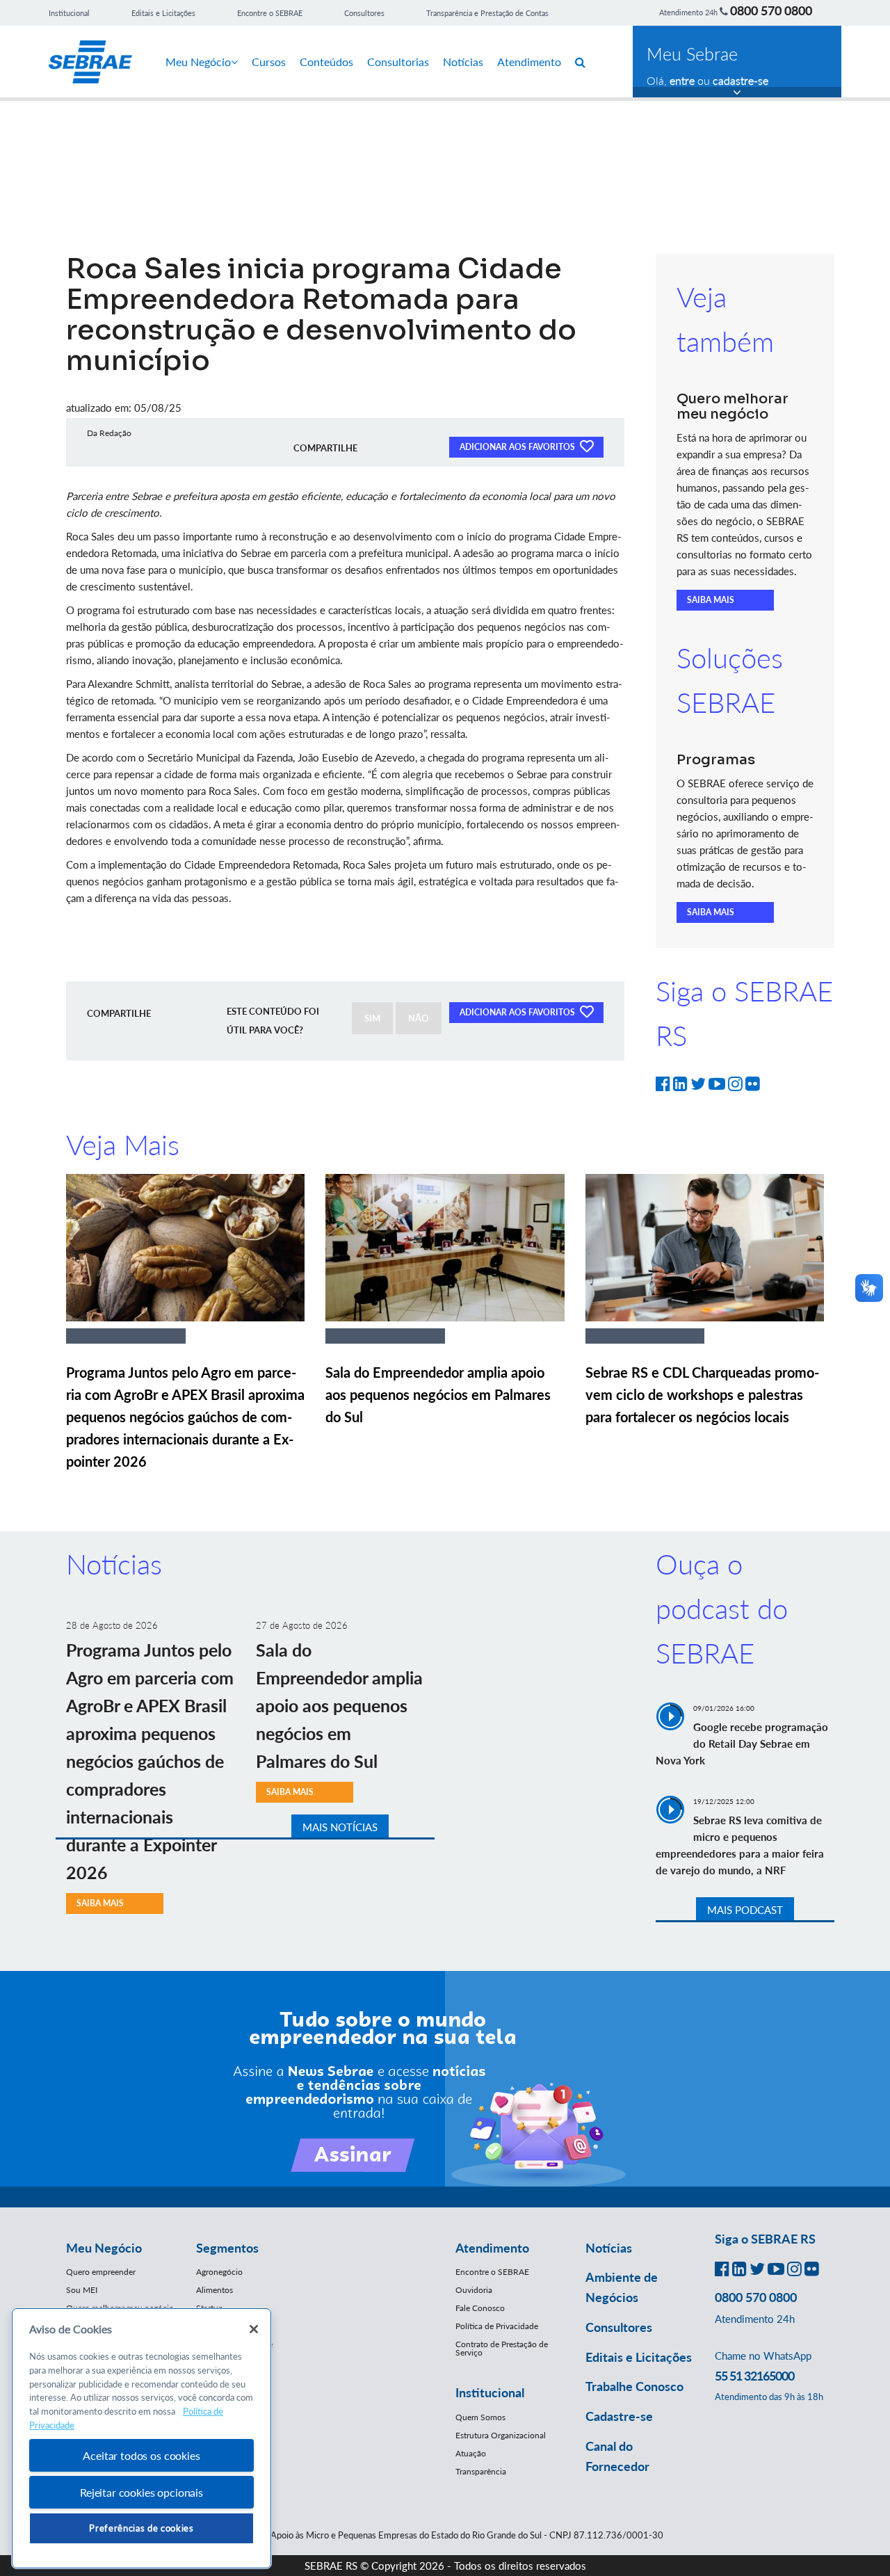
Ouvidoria (474, 2290)
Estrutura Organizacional (501, 2435)
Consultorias (398, 62)
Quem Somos (480, 2417)
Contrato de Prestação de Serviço (502, 2348)
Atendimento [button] (492, 2248)
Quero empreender (101, 2272)
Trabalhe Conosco (634, 2386)
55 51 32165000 (754, 2376)
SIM (372, 1018)
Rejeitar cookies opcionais (141, 2492)
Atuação (471, 2453)
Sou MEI (82, 2290)
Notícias (463, 62)
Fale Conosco (480, 2308)
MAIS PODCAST (745, 1910)
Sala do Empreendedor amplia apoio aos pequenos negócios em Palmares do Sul (438, 1394)
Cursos (269, 62)
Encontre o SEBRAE (270, 13)
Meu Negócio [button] (104, 2248)
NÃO (419, 1018)
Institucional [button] (490, 2392)
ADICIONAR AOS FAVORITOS (518, 447)
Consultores (364, 13)
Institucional (69, 13)
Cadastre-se (619, 2416)
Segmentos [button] (227, 2248)
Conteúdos (326, 62)
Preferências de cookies (141, 2528)
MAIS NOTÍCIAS (340, 1827)
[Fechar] (254, 2329)
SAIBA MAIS (711, 600)
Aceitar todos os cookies (141, 2455)
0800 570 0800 (771, 10)
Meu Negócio (198, 62)
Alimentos (215, 2290)
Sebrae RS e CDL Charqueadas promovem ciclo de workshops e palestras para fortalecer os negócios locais (702, 1394)
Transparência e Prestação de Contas (487, 13)
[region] (141, 2439)
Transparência (481, 2471)
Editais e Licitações (163, 13)
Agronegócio (219, 2272)
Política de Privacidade (497, 2326)
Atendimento (529, 62)
